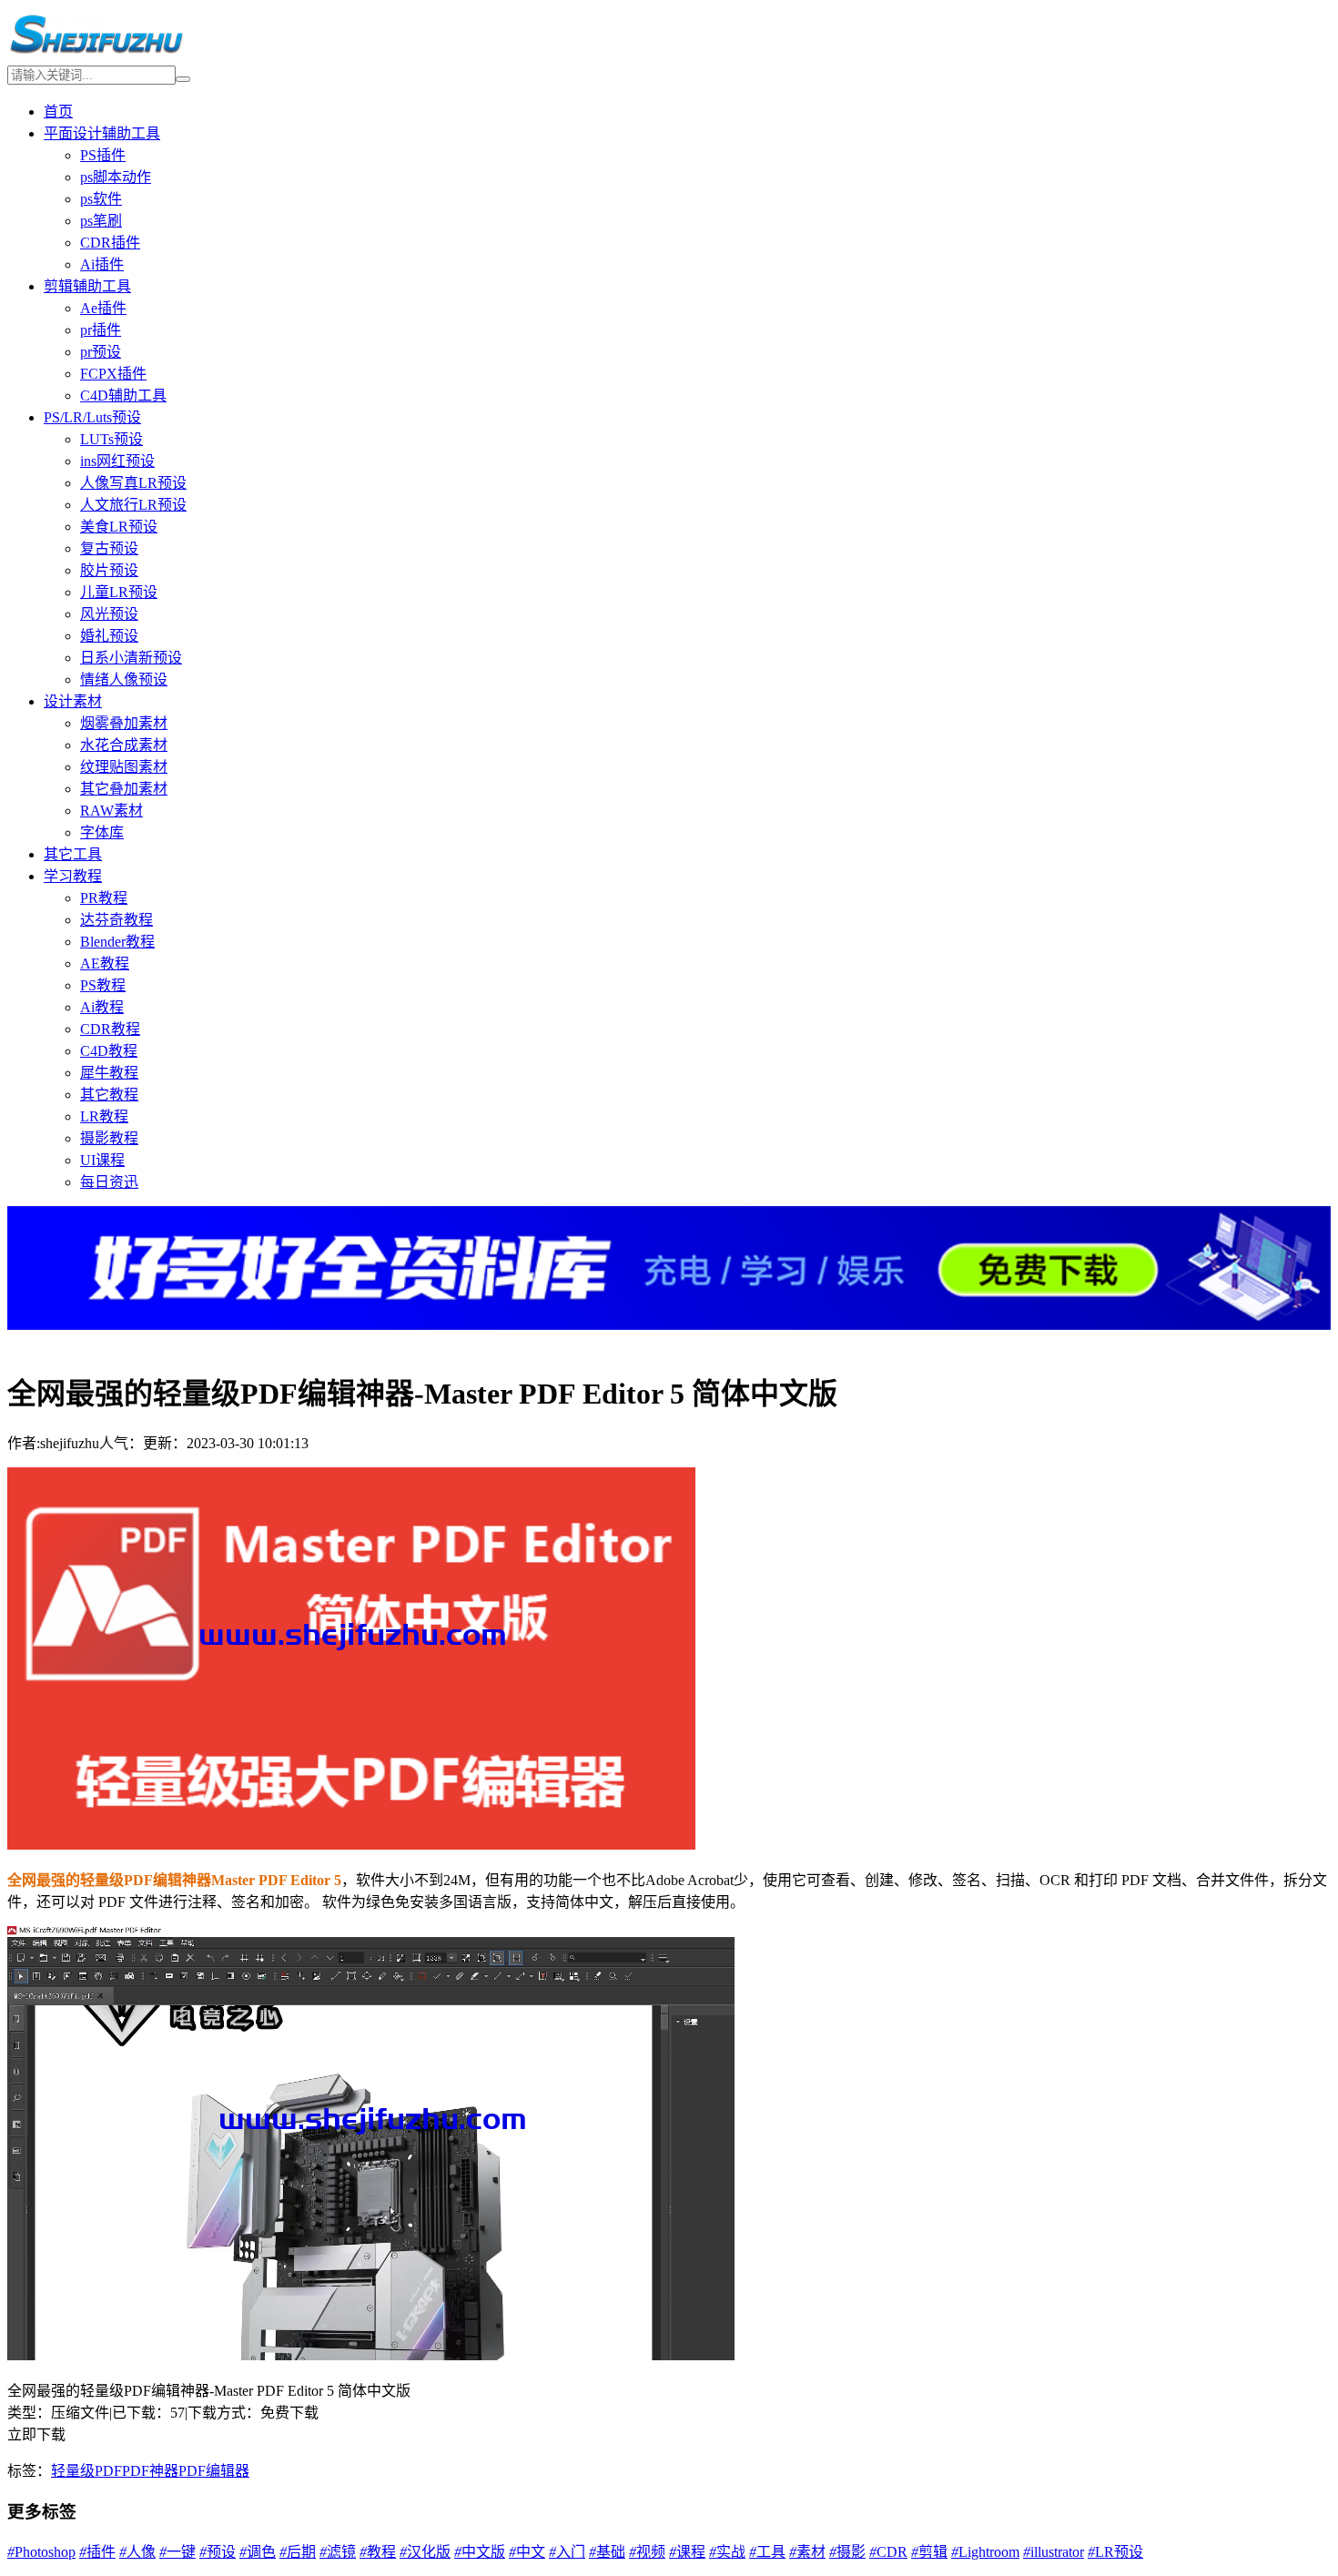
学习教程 (73, 876)
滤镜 (338, 2552)
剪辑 (929, 2552)
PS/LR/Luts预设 (92, 417)
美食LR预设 (119, 527)
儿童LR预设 (119, 592)
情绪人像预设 (124, 679)
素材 (807, 2552)
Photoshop (41, 2552)
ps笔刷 (101, 221)
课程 (687, 2552)
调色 (258, 2552)
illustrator (1054, 2552)
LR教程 (104, 1116)
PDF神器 (150, 2471)
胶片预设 (109, 570)
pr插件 (101, 330)
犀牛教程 (109, 1073)
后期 (298, 2552)
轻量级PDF (86, 2471)
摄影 (847, 2552)
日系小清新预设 (131, 658)
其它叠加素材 (124, 789)
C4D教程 (109, 1051)
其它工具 (73, 854)
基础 (607, 2552)
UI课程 (102, 1160)
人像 (137, 2552)
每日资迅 (109, 1182)
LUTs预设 (111, 439)
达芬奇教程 (117, 920)
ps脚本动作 (116, 177)
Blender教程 (117, 942)
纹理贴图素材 (124, 767)
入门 (567, 2552)
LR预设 (1115, 2552)
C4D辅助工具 (123, 396)
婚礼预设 (109, 636)
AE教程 (105, 963)
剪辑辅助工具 (87, 286)
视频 (647, 2552)
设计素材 (73, 701)
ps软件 (101, 199)
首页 (58, 112)
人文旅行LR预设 (133, 505)
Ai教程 (102, 1007)
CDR (888, 2552)
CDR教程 (110, 1029)
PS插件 (103, 155)
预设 (218, 2552)
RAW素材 (111, 811)
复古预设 (109, 548)
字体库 (102, 832)
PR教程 (104, 898)
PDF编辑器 (214, 2471)
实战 (727, 2552)
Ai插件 (102, 264)
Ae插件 (103, 308)
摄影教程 (109, 1138)
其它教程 (109, 1095)
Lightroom (985, 2552)
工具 (767, 2552)
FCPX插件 (113, 374)
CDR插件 (110, 243)
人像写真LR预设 (133, 483)
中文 (527, 2552)
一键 (177, 2552)
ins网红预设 (117, 461)
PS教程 (103, 985)
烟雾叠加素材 (124, 723)
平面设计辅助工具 (102, 133)
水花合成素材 (124, 745)
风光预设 (109, 614)
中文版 (480, 2552)
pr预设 (101, 352)
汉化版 (425, 2552)
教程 (378, 2552)
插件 (97, 2552)
